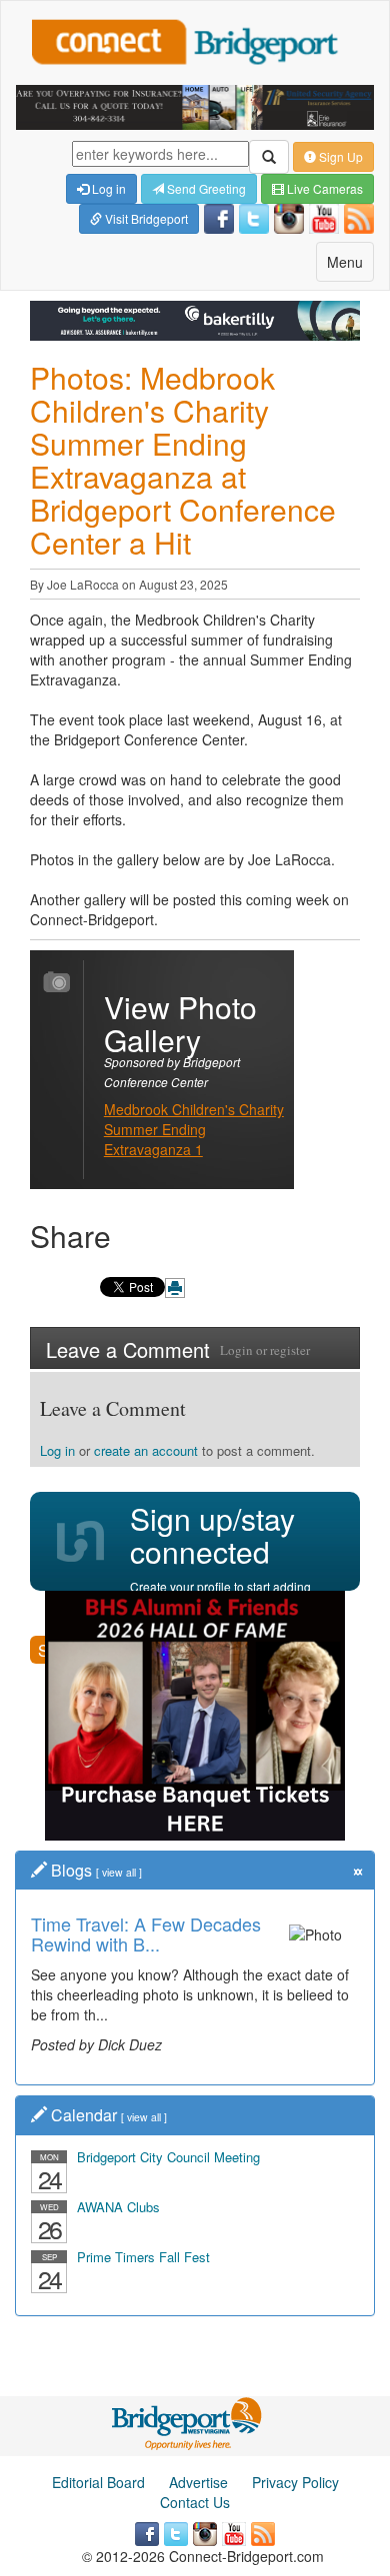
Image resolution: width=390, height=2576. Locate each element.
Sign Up (339, 156)
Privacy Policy (295, 2482)
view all (119, 1872)
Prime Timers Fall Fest (143, 2257)
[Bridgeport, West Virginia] (187, 2422)
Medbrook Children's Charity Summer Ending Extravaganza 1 (194, 1129)
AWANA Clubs (118, 2207)
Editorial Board (98, 2482)
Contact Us (195, 2502)
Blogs (71, 1870)
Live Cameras (323, 188)
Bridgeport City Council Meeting (168, 2157)
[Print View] (175, 1288)
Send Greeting (205, 188)
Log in (107, 188)
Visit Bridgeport (145, 218)
